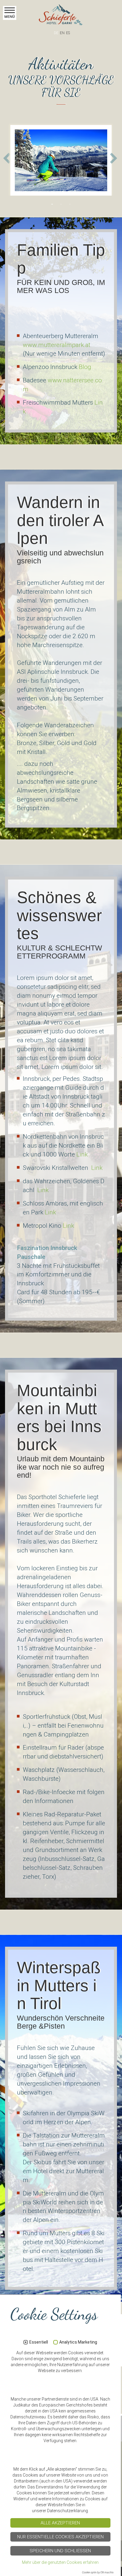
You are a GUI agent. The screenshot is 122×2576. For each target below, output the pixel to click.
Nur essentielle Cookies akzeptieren (60, 2537)
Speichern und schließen (60, 2551)
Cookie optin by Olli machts (98, 2572)
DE (56, 33)
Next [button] (114, 159)
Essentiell (39, 2342)
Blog (85, 367)
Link (82, 1154)
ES (68, 33)
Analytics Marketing (78, 2342)
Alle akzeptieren (60, 2523)
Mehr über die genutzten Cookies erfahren (60, 2562)
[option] (61, 159)
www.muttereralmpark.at (57, 345)
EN (62, 33)
